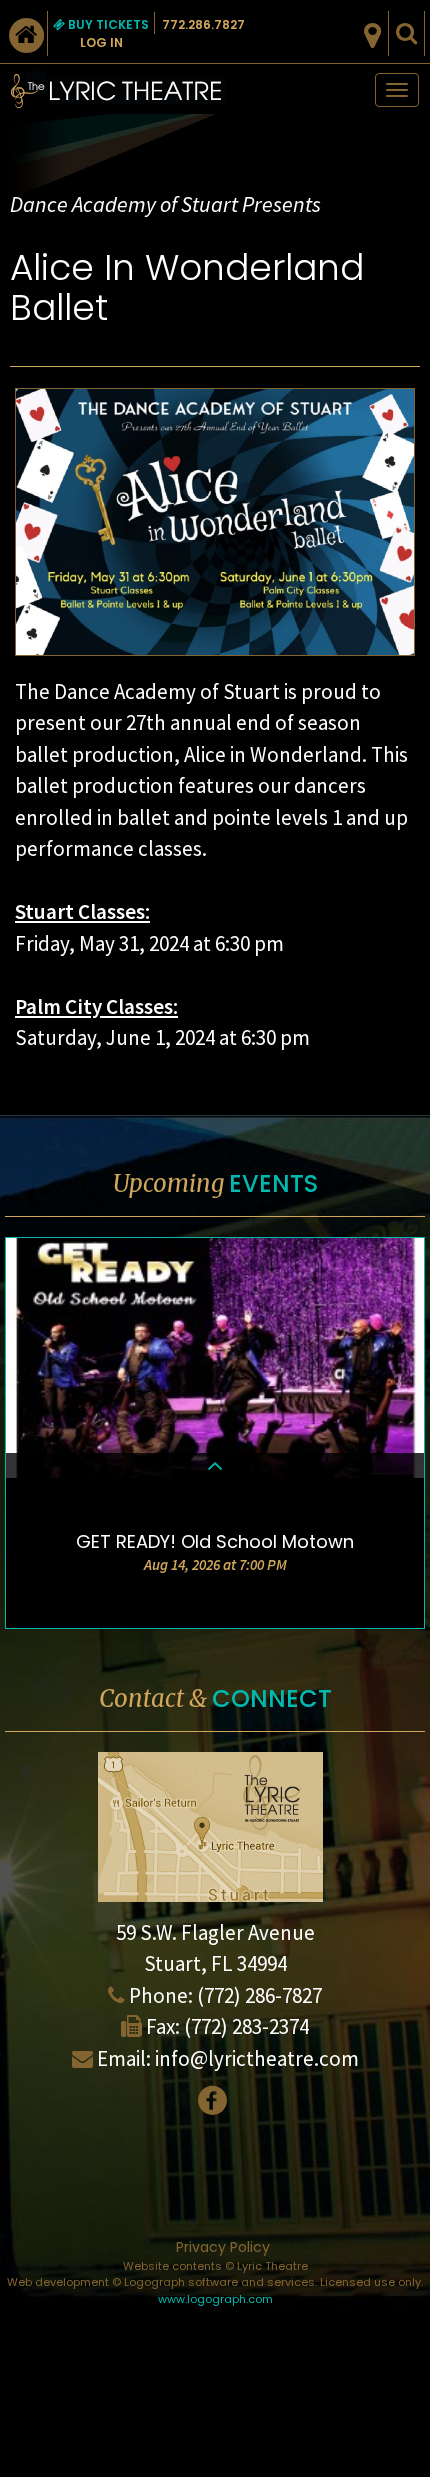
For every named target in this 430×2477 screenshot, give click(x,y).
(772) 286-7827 (259, 1995)
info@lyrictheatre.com (257, 2058)
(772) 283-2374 (246, 2026)
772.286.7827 (203, 24)
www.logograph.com (215, 2299)
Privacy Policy (223, 2247)
